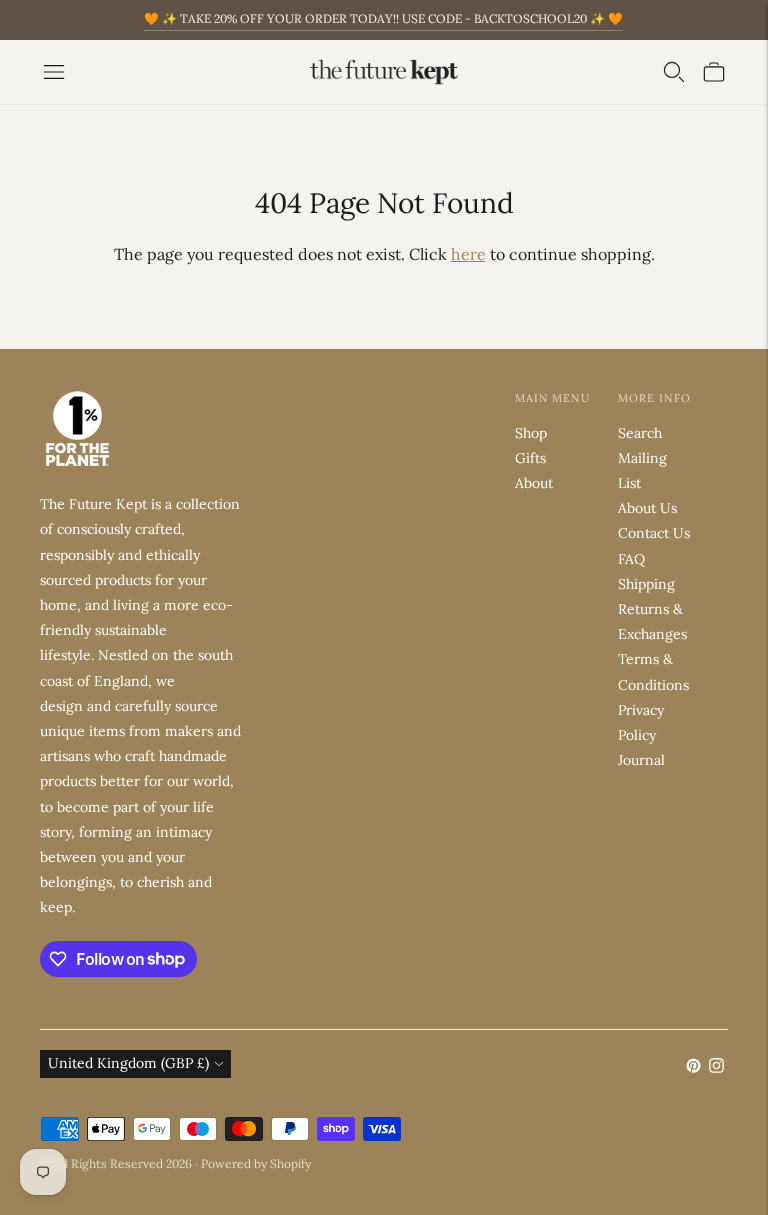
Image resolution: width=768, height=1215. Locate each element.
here (468, 254)
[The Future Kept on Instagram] (716, 1068)
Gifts (530, 458)
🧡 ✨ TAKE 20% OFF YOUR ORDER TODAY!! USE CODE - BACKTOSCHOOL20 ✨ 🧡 (383, 18)
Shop (531, 433)
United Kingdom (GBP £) (128, 1063)
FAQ (631, 559)
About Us (647, 508)
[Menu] (54, 72)
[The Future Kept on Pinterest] (693, 1068)
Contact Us (654, 533)
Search (640, 433)
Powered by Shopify (256, 1163)
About (534, 483)
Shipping (646, 584)
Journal (641, 760)
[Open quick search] (674, 72)
